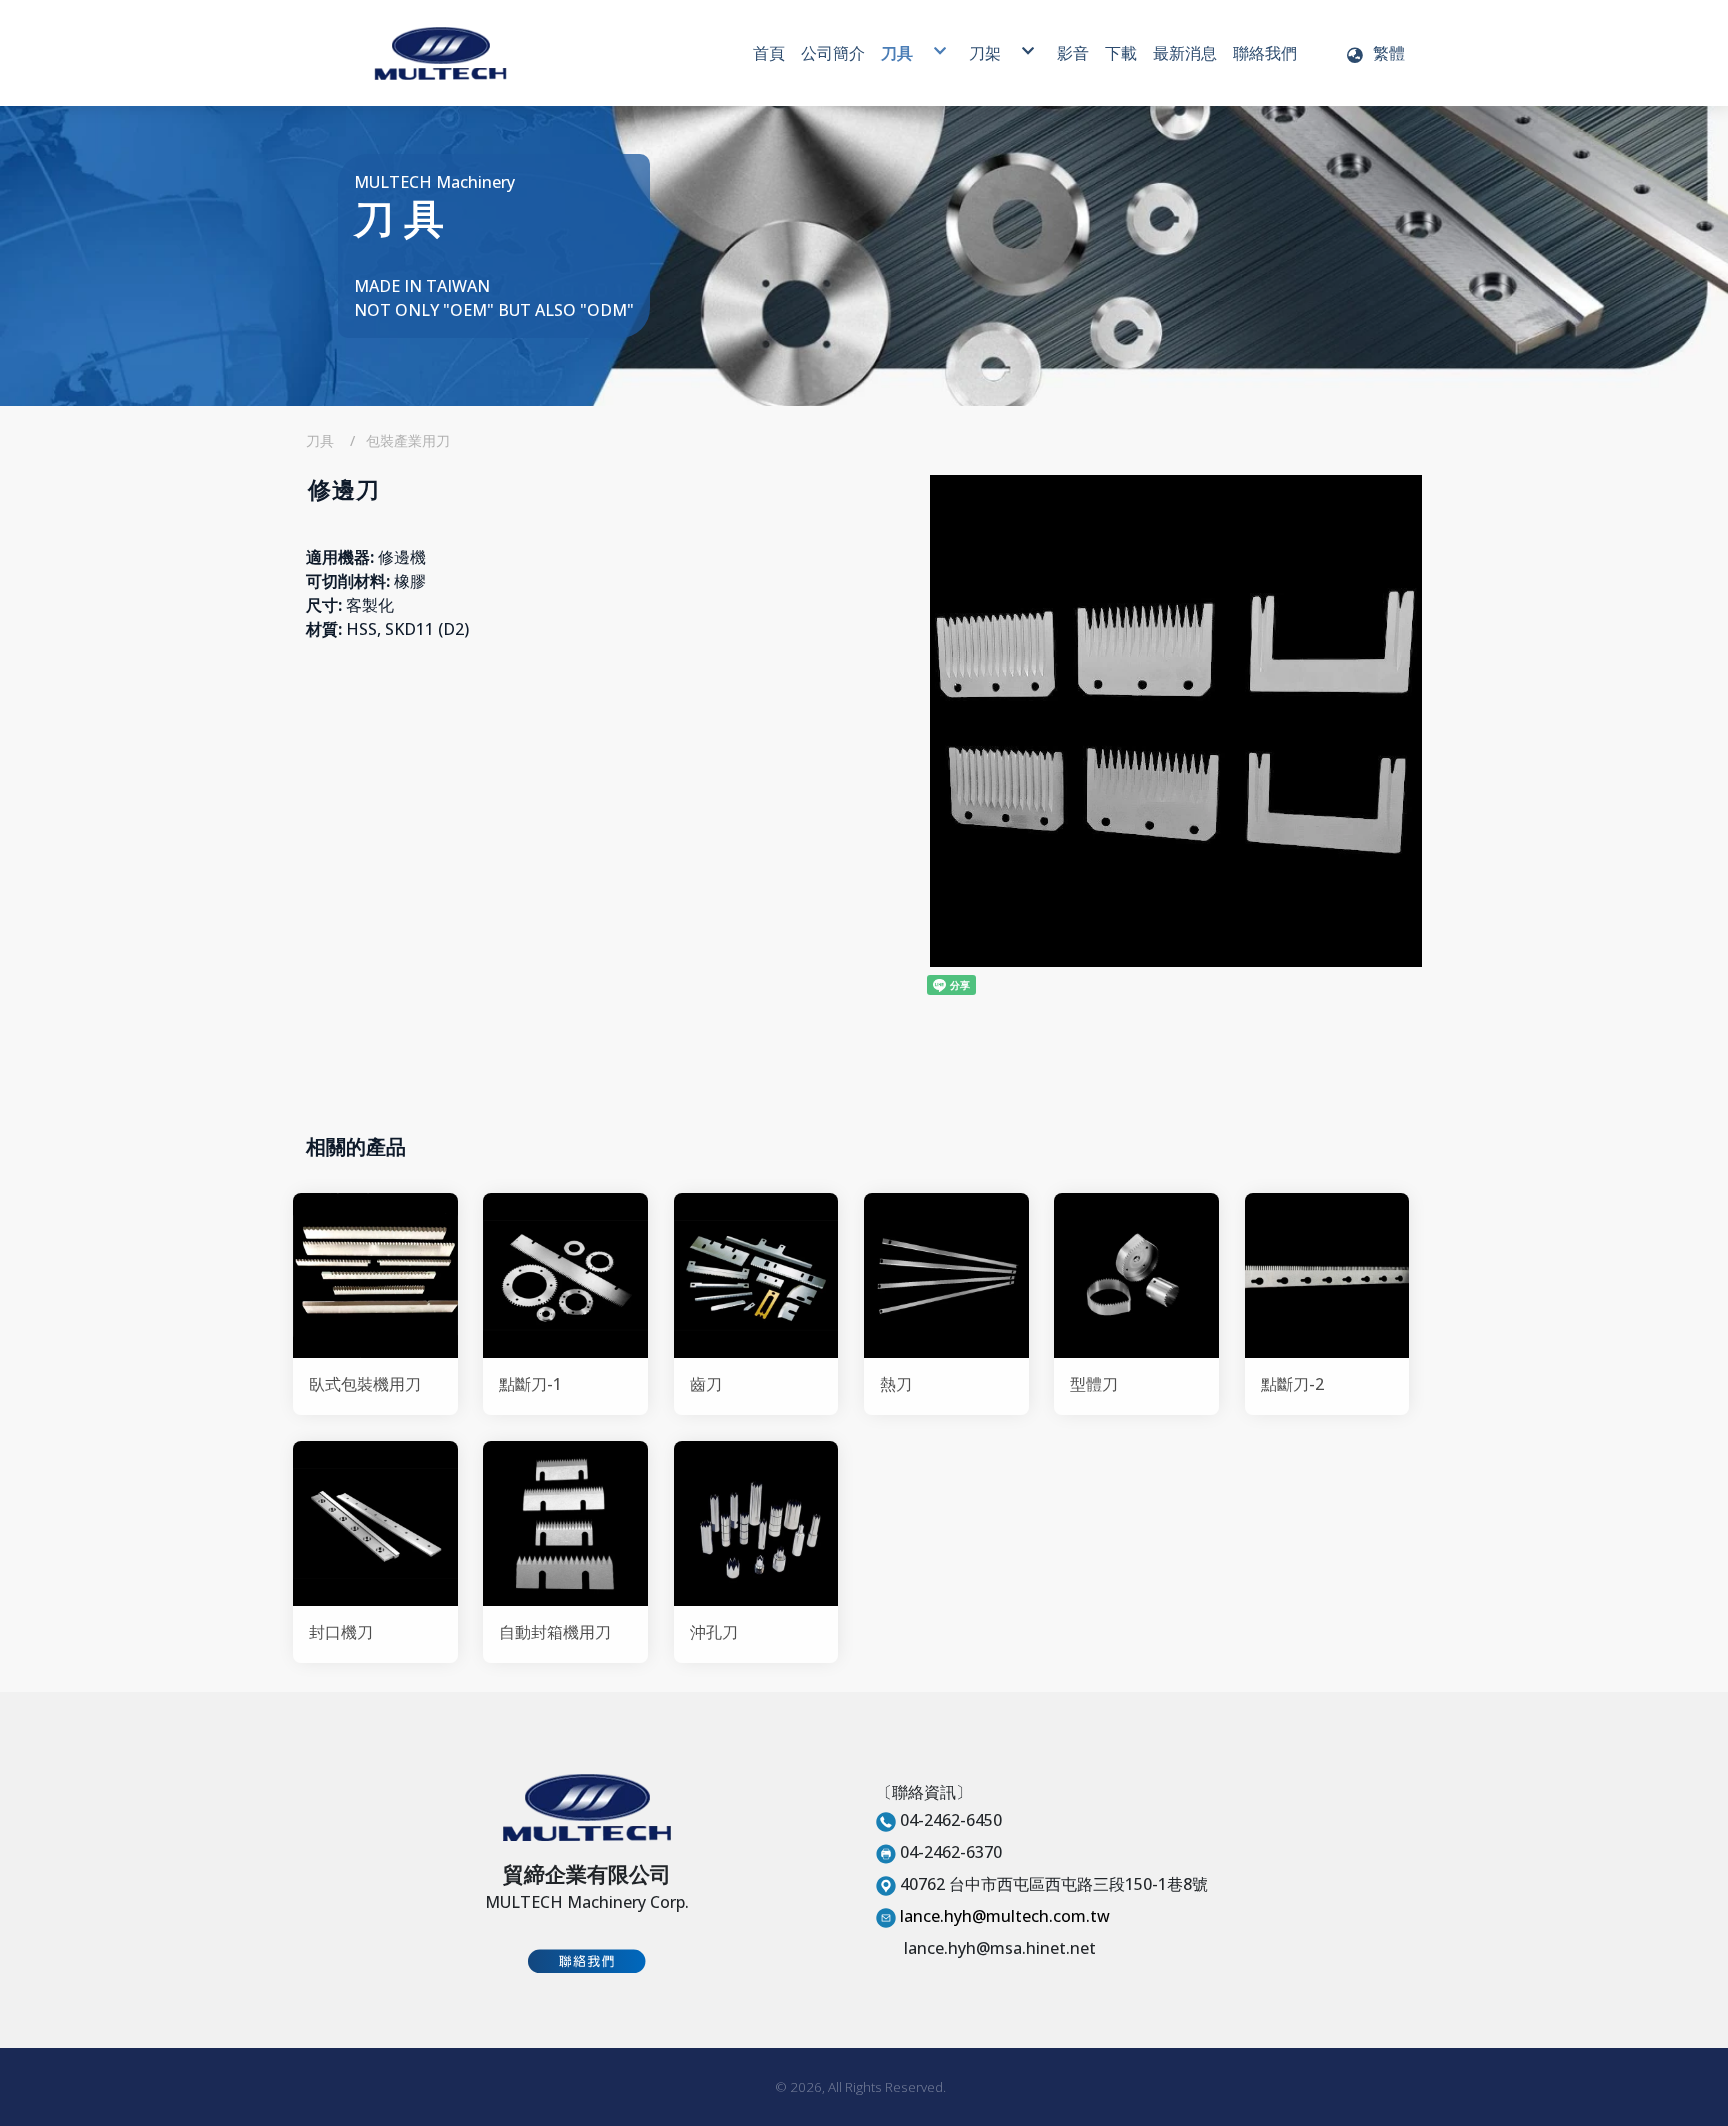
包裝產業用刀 (408, 440)
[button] (1375, 53)
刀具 (320, 440)
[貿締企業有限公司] (440, 53)
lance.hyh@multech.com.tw (1005, 1916)
